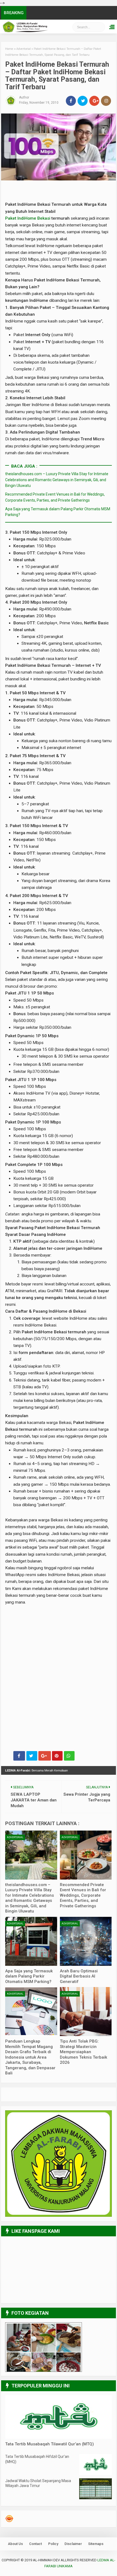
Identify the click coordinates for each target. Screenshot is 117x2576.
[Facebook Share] (19, 1756)
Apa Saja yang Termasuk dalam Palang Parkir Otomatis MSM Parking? (29, 1976)
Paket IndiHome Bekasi (28, 218)
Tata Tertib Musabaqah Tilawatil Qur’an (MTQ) (50, 2444)
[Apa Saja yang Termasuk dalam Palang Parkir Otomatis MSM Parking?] (31, 1941)
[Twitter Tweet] (32, 1756)
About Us (15, 2544)
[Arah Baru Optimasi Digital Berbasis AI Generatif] (86, 1941)
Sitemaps (96, 2544)
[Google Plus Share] (45, 1756)
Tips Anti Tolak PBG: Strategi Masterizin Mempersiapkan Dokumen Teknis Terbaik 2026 (84, 2052)
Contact (36, 2544)
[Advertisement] (58, 1630)
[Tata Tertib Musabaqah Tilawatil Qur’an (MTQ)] (58, 2437)
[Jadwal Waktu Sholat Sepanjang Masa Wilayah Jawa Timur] (96, 2498)
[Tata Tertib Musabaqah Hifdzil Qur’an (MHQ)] (96, 2474)
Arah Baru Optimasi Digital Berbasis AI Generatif (79, 1976)
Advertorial (15, 1837)
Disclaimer (73, 2544)
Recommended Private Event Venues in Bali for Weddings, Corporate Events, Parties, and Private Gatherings (83, 1895)
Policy (53, 2544)
